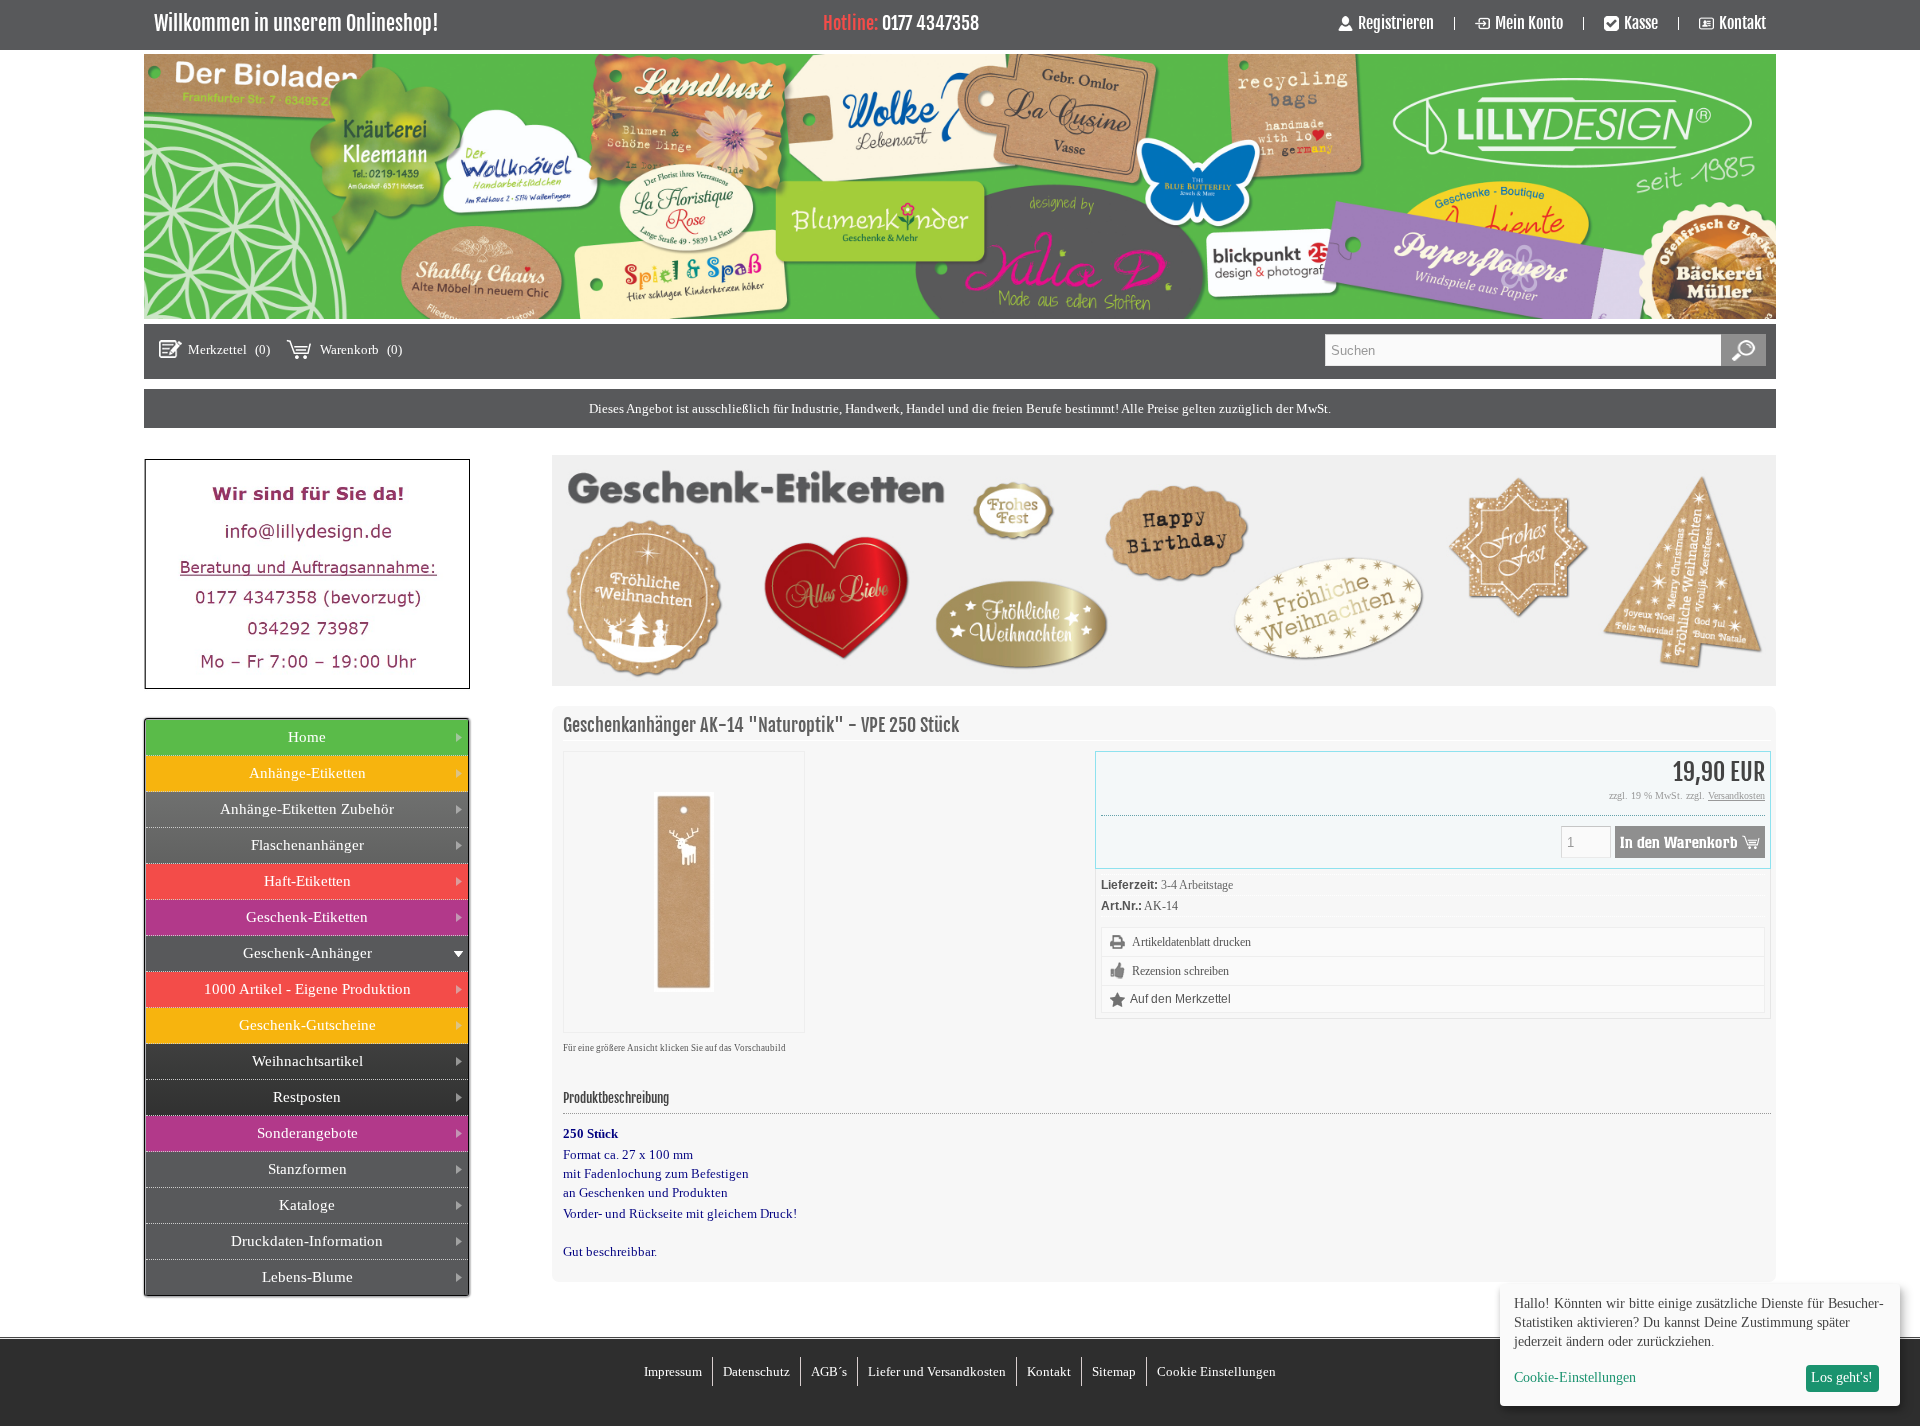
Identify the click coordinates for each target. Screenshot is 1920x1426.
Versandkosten (1736, 795)
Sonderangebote (307, 1133)
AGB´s (829, 1371)
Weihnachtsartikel (307, 1061)
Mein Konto (1529, 23)
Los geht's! (1842, 1377)
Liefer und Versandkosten (937, 1371)
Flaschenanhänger (307, 845)
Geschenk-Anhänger (307, 953)
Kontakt (1742, 23)
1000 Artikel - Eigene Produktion (307, 989)
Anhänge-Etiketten (307, 773)
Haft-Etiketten (307, 881)
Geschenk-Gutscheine (307, 1025)
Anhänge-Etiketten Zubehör (307, 809)
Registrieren (1396, 23)
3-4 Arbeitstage (1197, 885)
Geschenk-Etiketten (307, 917)
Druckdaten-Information (307, 1241)
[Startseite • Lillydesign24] (960, 314)
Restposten (307, 1097)
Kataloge (307, 1205)
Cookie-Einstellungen (1575, 1377)
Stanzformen (307, 1169)
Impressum (673, 1371)
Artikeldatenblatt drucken (1191, 942)
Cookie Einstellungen (1216, 1371)
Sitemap (1114, 1371)
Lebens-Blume (307, 1277)
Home (307, 737)
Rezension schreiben (1180, 971)
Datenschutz (756, 1371)
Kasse (1641, 23)
